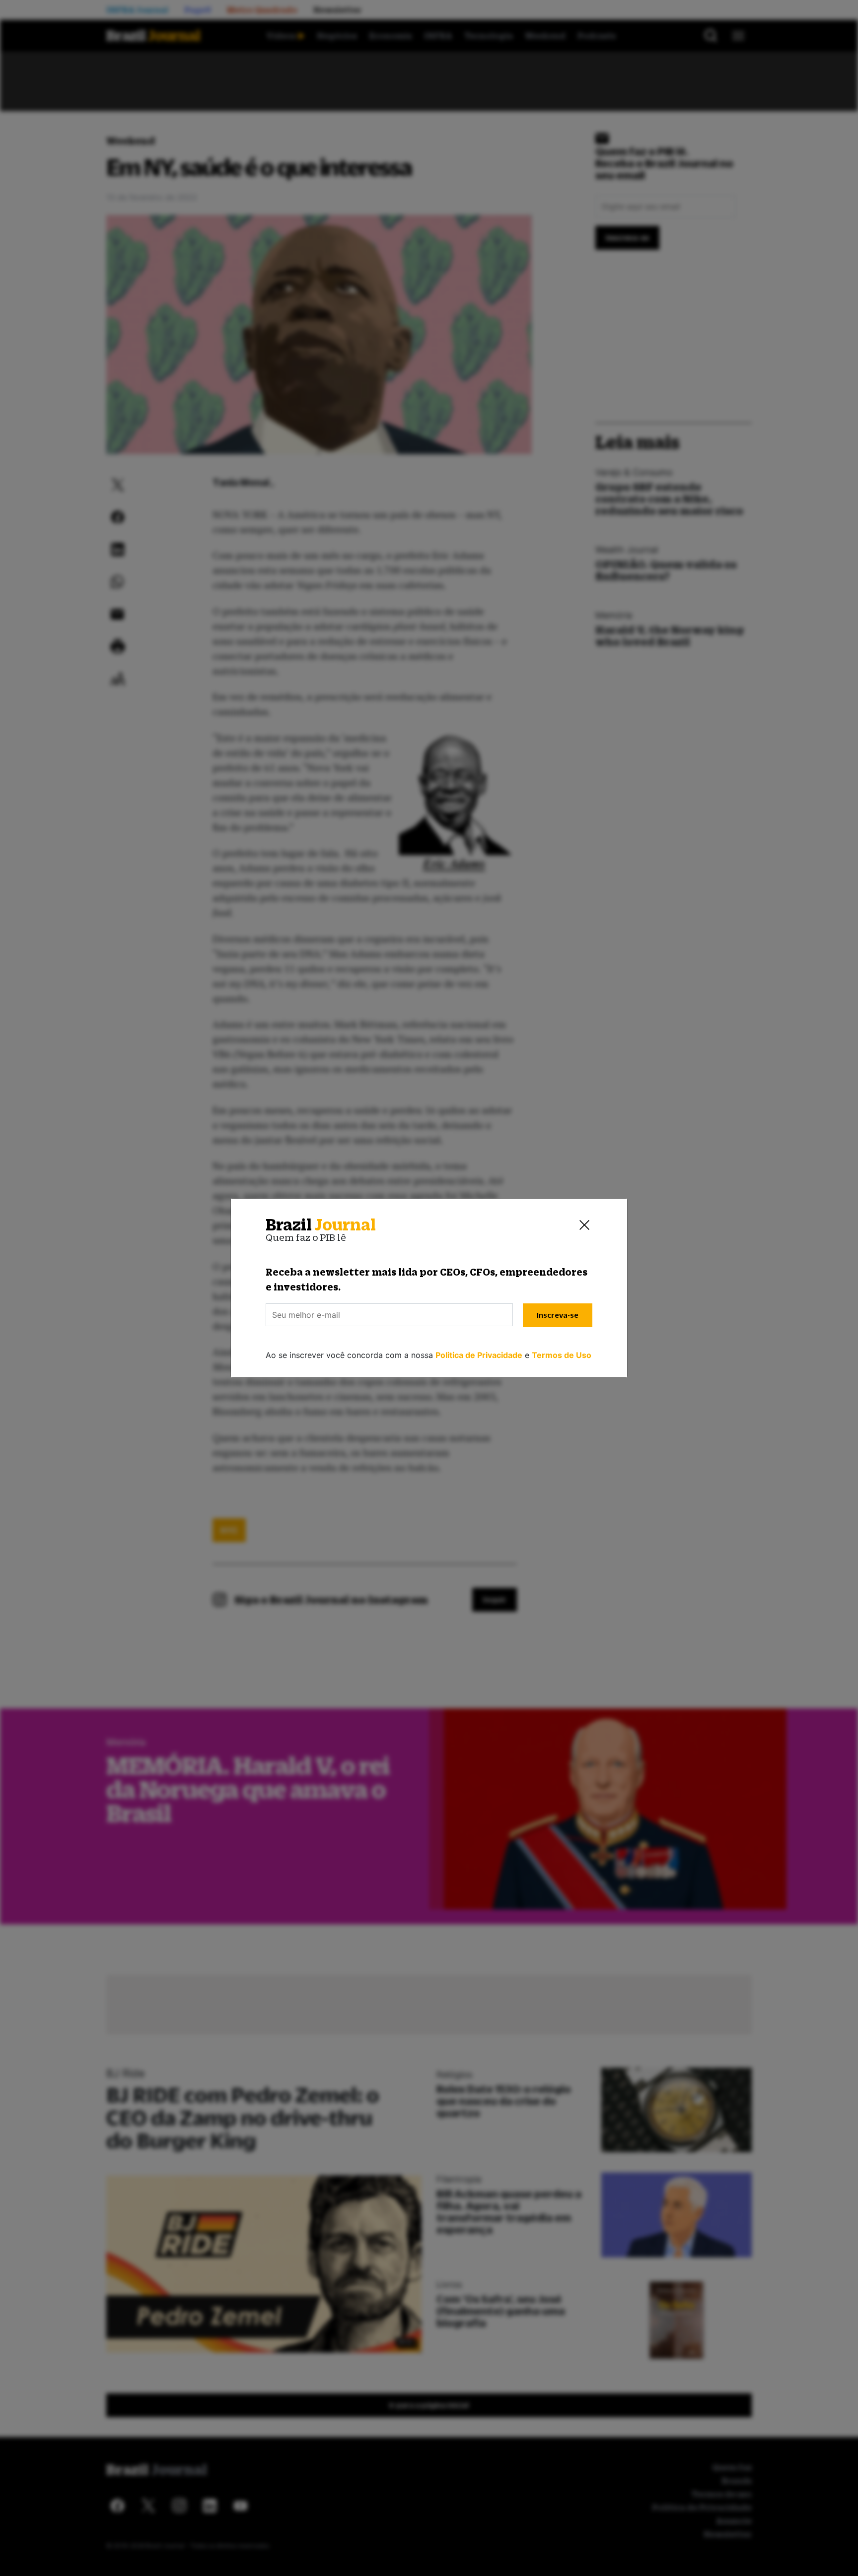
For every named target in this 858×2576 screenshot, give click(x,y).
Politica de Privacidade (479, 1355)
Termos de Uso (562, 1355)
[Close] (584, 1225)
